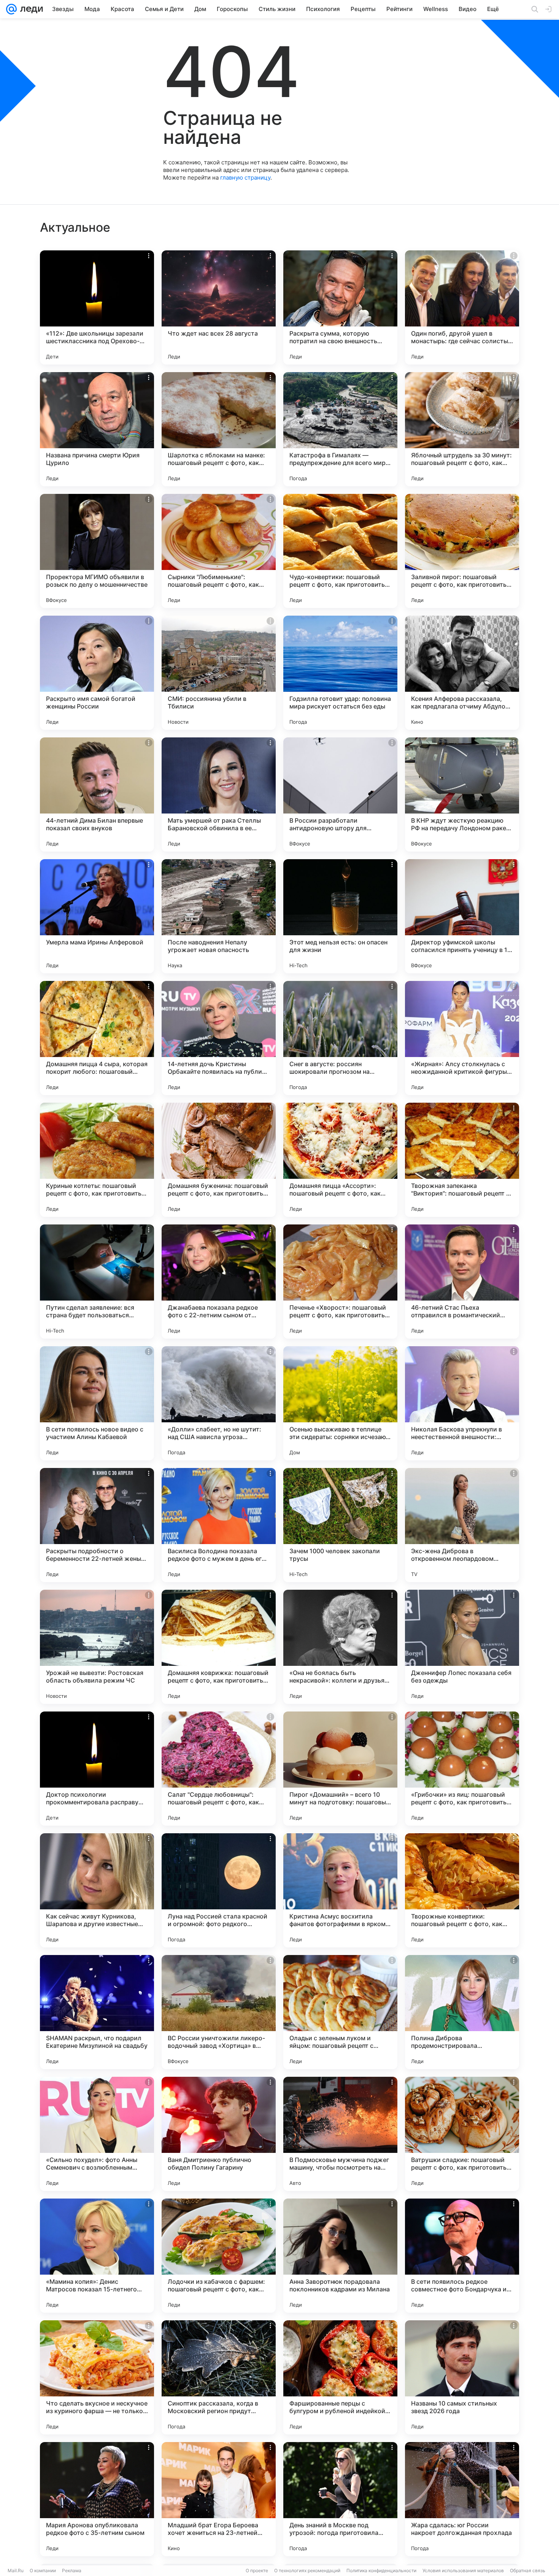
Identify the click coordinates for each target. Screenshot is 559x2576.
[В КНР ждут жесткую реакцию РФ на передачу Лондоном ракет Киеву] (462, 794)
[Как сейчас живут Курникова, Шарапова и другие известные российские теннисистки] (97, 1890)
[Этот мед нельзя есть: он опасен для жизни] (340, 916)
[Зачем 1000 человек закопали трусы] (340, 1525)
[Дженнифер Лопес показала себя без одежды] (462, 1647)
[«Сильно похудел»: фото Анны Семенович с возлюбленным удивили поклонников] (97, 2134)
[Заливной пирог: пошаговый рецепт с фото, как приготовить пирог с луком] (462, 551)
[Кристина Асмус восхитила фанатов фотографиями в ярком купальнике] (340, 1890)
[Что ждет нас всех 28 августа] (219, 307)
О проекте (257, 2570)
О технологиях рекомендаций (307, 2570)
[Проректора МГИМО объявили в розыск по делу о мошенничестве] (97, 551)
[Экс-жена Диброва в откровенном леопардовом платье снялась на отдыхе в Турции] (462, 1525)
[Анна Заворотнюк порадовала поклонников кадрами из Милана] (340, 2256)
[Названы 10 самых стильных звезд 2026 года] (462, 2377)
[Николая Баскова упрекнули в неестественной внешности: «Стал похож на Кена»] (462, 1403)
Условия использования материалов (463, 2570)
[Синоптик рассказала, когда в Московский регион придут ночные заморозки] (219, 2377)
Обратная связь (528, 2570)
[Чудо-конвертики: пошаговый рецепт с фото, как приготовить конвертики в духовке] (340, 551)
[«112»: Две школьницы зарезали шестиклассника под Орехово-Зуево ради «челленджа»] (97, 307)
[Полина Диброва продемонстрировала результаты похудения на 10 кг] (462, 2012)
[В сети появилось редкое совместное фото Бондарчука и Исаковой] (462, 2256)
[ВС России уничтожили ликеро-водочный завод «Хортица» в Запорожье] (219, 2012)
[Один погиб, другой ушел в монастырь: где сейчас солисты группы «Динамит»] (462, 307)
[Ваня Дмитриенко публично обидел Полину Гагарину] (219, 2134)
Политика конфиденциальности (381, 2570)
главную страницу (245, 178)
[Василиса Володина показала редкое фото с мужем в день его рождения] (219, 1525)
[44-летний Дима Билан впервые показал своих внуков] (97, 794)
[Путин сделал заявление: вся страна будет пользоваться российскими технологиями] (97, 1282)
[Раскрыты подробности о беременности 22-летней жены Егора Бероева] (97, 1525)
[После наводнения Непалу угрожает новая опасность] (219, 916)
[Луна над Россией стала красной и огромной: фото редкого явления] (219, 1890)
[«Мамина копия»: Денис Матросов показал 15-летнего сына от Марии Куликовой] (97, 2256)
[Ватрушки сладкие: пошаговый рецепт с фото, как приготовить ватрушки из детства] (462, 2134)
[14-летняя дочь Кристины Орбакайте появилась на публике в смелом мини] (219, 1038)
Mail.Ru (16, 2570)
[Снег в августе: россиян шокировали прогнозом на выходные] (340, 1038)
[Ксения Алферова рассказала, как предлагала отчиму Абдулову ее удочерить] (462, 673)
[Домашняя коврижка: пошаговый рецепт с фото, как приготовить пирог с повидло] (219, 1647)
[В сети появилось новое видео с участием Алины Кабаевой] (97, 1403)
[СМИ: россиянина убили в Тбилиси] (219, 673)
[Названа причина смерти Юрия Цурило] (97, 429)
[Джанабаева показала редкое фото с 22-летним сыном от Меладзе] (219, 1282)
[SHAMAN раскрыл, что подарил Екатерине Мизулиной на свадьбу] (97, 2012)
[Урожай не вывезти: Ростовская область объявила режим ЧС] (97, 1647)
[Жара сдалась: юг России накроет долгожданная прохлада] (462, 2499)
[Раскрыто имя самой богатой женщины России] (97, 673)
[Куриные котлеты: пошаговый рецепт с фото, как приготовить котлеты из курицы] (97, 1160)
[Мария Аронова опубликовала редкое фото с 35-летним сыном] (97, 2499)
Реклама (72, 2570)
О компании (43, 2570)
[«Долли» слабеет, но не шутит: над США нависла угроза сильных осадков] (219, 1403)
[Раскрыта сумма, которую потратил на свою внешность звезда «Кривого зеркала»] (340, 307)
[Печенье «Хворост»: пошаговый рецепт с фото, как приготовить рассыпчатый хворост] (340, 1282)
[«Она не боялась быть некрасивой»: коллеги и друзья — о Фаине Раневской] (340, 1647)
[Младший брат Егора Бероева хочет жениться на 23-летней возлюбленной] (219, 2499)
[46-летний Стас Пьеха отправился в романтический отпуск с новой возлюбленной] (462, 1282)
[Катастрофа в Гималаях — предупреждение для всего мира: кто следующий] (340, 429)
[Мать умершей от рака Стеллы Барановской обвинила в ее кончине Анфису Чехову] (219, 794)
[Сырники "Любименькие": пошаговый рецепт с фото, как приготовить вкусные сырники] (219, 551)
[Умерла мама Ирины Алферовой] (97, 916)
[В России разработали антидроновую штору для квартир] (340, 794)
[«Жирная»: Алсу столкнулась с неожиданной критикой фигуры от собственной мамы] (462, 1038)
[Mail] (11, 9)
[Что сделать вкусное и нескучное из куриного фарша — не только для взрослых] (97, 2377)
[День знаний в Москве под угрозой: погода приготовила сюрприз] (340, 2499)
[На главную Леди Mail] (30, 9)
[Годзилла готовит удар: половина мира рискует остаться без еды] (340, 673)
